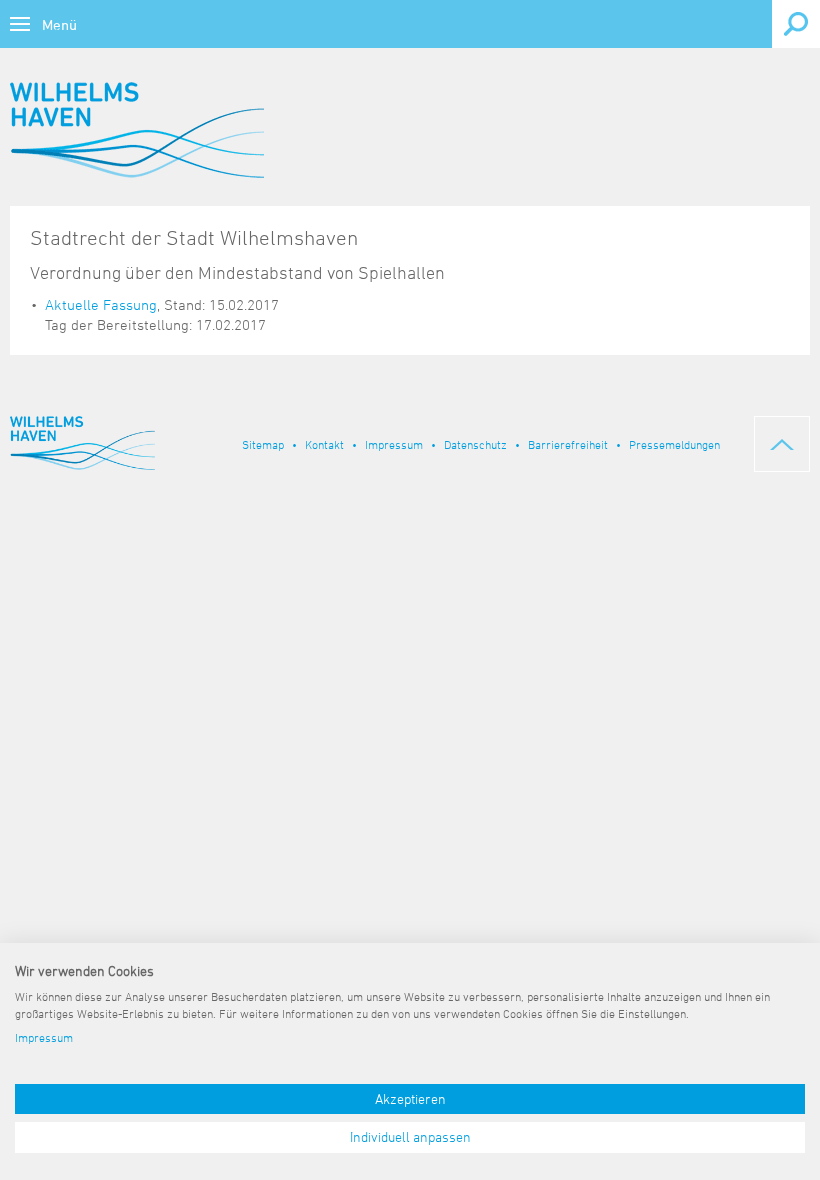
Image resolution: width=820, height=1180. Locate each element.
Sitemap (263, 444)
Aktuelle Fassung (101, 304)
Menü (59, 24)
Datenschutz (475, 444)
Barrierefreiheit (568, 444)
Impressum (394, 444)
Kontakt (324, 444)
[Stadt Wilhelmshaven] (137, 130)
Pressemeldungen (674, 444)
